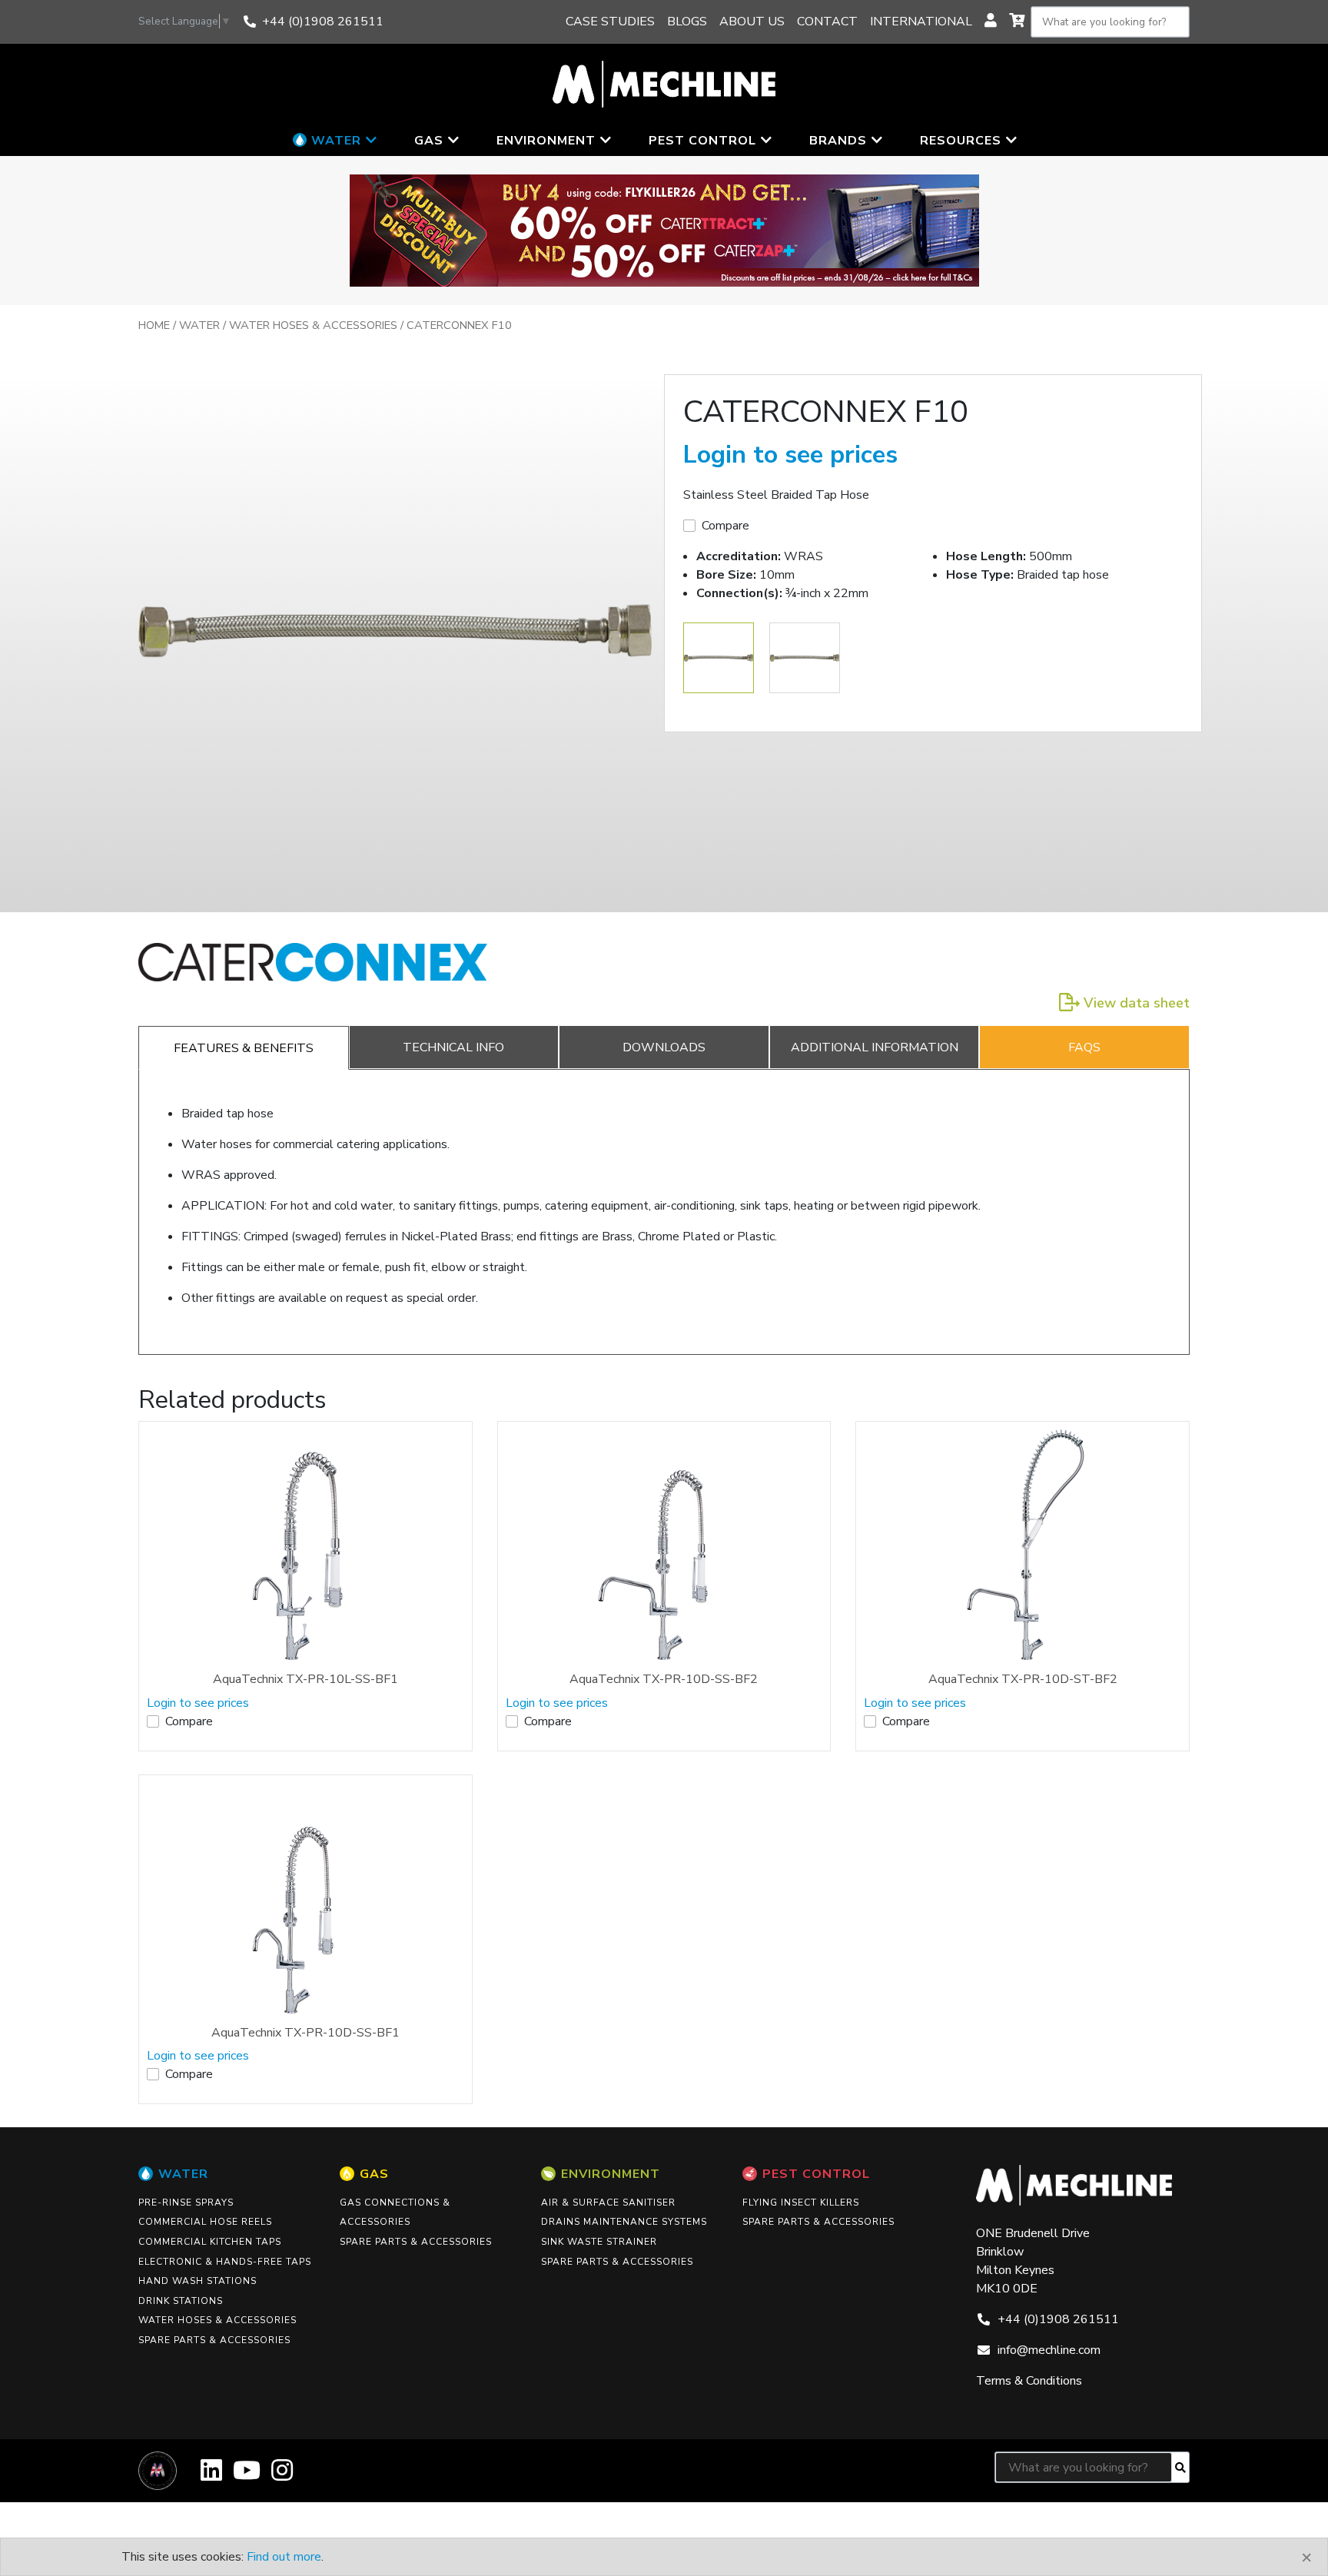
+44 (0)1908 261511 (323, 22)
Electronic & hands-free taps (225, 2262)
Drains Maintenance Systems (624, 2222)
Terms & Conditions (1029, 2381)
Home (154, 325)
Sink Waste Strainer (599, 2242)
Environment (611, 2174)
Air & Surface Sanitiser (608, 2203)
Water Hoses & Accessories (313, 325)
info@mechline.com (1049, 2350)
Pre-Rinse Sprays (186, 2203)
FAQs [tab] (1084, 1047)
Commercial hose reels (205, 2222)
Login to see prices (790, 455)
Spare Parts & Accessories (214, 2340)
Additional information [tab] (875, 1047)
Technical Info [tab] (453, 1047)
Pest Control (816, 2174)
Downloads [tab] (664, 1047)
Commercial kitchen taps (210, 2242)
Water (199, 325)
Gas (374, 2174)
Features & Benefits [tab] (244, 1048)
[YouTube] (247, 2476)
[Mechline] (664, 83)
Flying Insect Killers (801, 2203)
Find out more (284, 2557)
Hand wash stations (198, 2281)
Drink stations (181, 2301)
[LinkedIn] (211, 2476)
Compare (725, 526)
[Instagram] (282, 2476)
